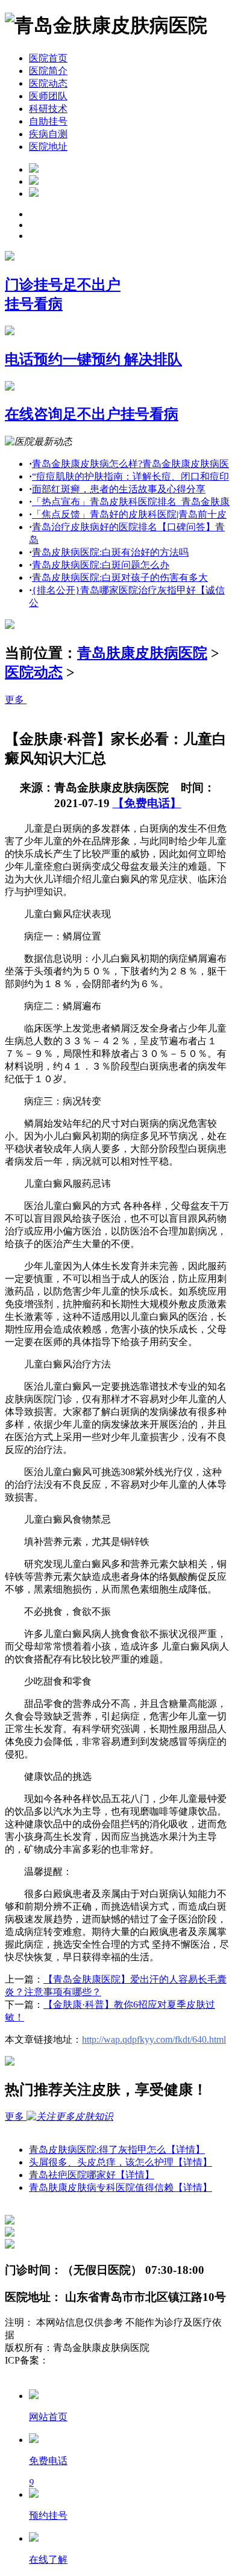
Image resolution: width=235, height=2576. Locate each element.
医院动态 (48, 83)
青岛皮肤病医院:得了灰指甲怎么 (117, 2150)
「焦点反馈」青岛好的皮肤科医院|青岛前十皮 (129, 514)
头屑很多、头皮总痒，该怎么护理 (121, 2162)
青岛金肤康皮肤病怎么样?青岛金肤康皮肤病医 (130, 464)
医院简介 (48, 71)
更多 (16, 700)
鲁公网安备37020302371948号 (67, 2373)
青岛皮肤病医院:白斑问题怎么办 (101, 565)
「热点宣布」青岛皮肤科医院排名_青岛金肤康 (131, 502)
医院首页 (48, 58)
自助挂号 (48, 121)
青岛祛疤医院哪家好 (92, 2175)
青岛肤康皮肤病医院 (142, 653)
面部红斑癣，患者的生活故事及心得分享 (119, 489)
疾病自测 (48, 134)
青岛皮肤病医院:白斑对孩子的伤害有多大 (120, 577)
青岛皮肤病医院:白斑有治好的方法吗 (110, 552)
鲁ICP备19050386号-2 (94, 2360)
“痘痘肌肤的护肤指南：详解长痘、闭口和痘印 (130, 476)
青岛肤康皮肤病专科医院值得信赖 (121, 2187)
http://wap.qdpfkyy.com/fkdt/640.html (154, 2039)
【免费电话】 (147, 803)
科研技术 (48, 109)
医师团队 (48, 96)
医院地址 (48, 147)
